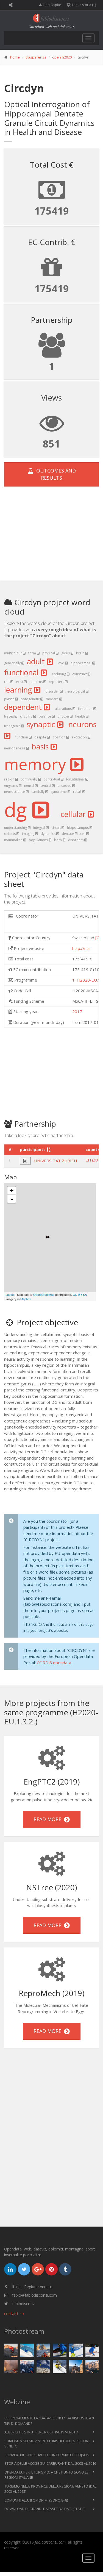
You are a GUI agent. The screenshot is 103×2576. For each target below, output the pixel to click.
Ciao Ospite (51, 5)
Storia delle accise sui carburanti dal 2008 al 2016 (50, 2463)
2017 (77, 1011)
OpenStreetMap (44, 1294)
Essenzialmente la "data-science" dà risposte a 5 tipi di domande (49, 2421)
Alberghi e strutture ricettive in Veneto (41, 2432)
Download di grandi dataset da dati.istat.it (45, 2509)
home (15, 57)
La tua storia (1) (83, 5)
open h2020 (62, 57)
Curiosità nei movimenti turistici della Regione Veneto (47, 2444)
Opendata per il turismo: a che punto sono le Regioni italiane (46, 2475)
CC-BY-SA (80, 1294)
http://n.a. (81, 948)
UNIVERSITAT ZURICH (56, 1161)
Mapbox (26, 1299)
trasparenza (36, 57)
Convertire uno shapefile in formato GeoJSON (47, 2455)
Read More (49, 1819)
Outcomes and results (55, 474)
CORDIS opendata (54, 1663)
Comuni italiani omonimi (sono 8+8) (36, 2500)
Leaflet (10, 1294)
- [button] (12, 1199)
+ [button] (12, 1190)
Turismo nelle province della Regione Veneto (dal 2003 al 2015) (50, 2489)
